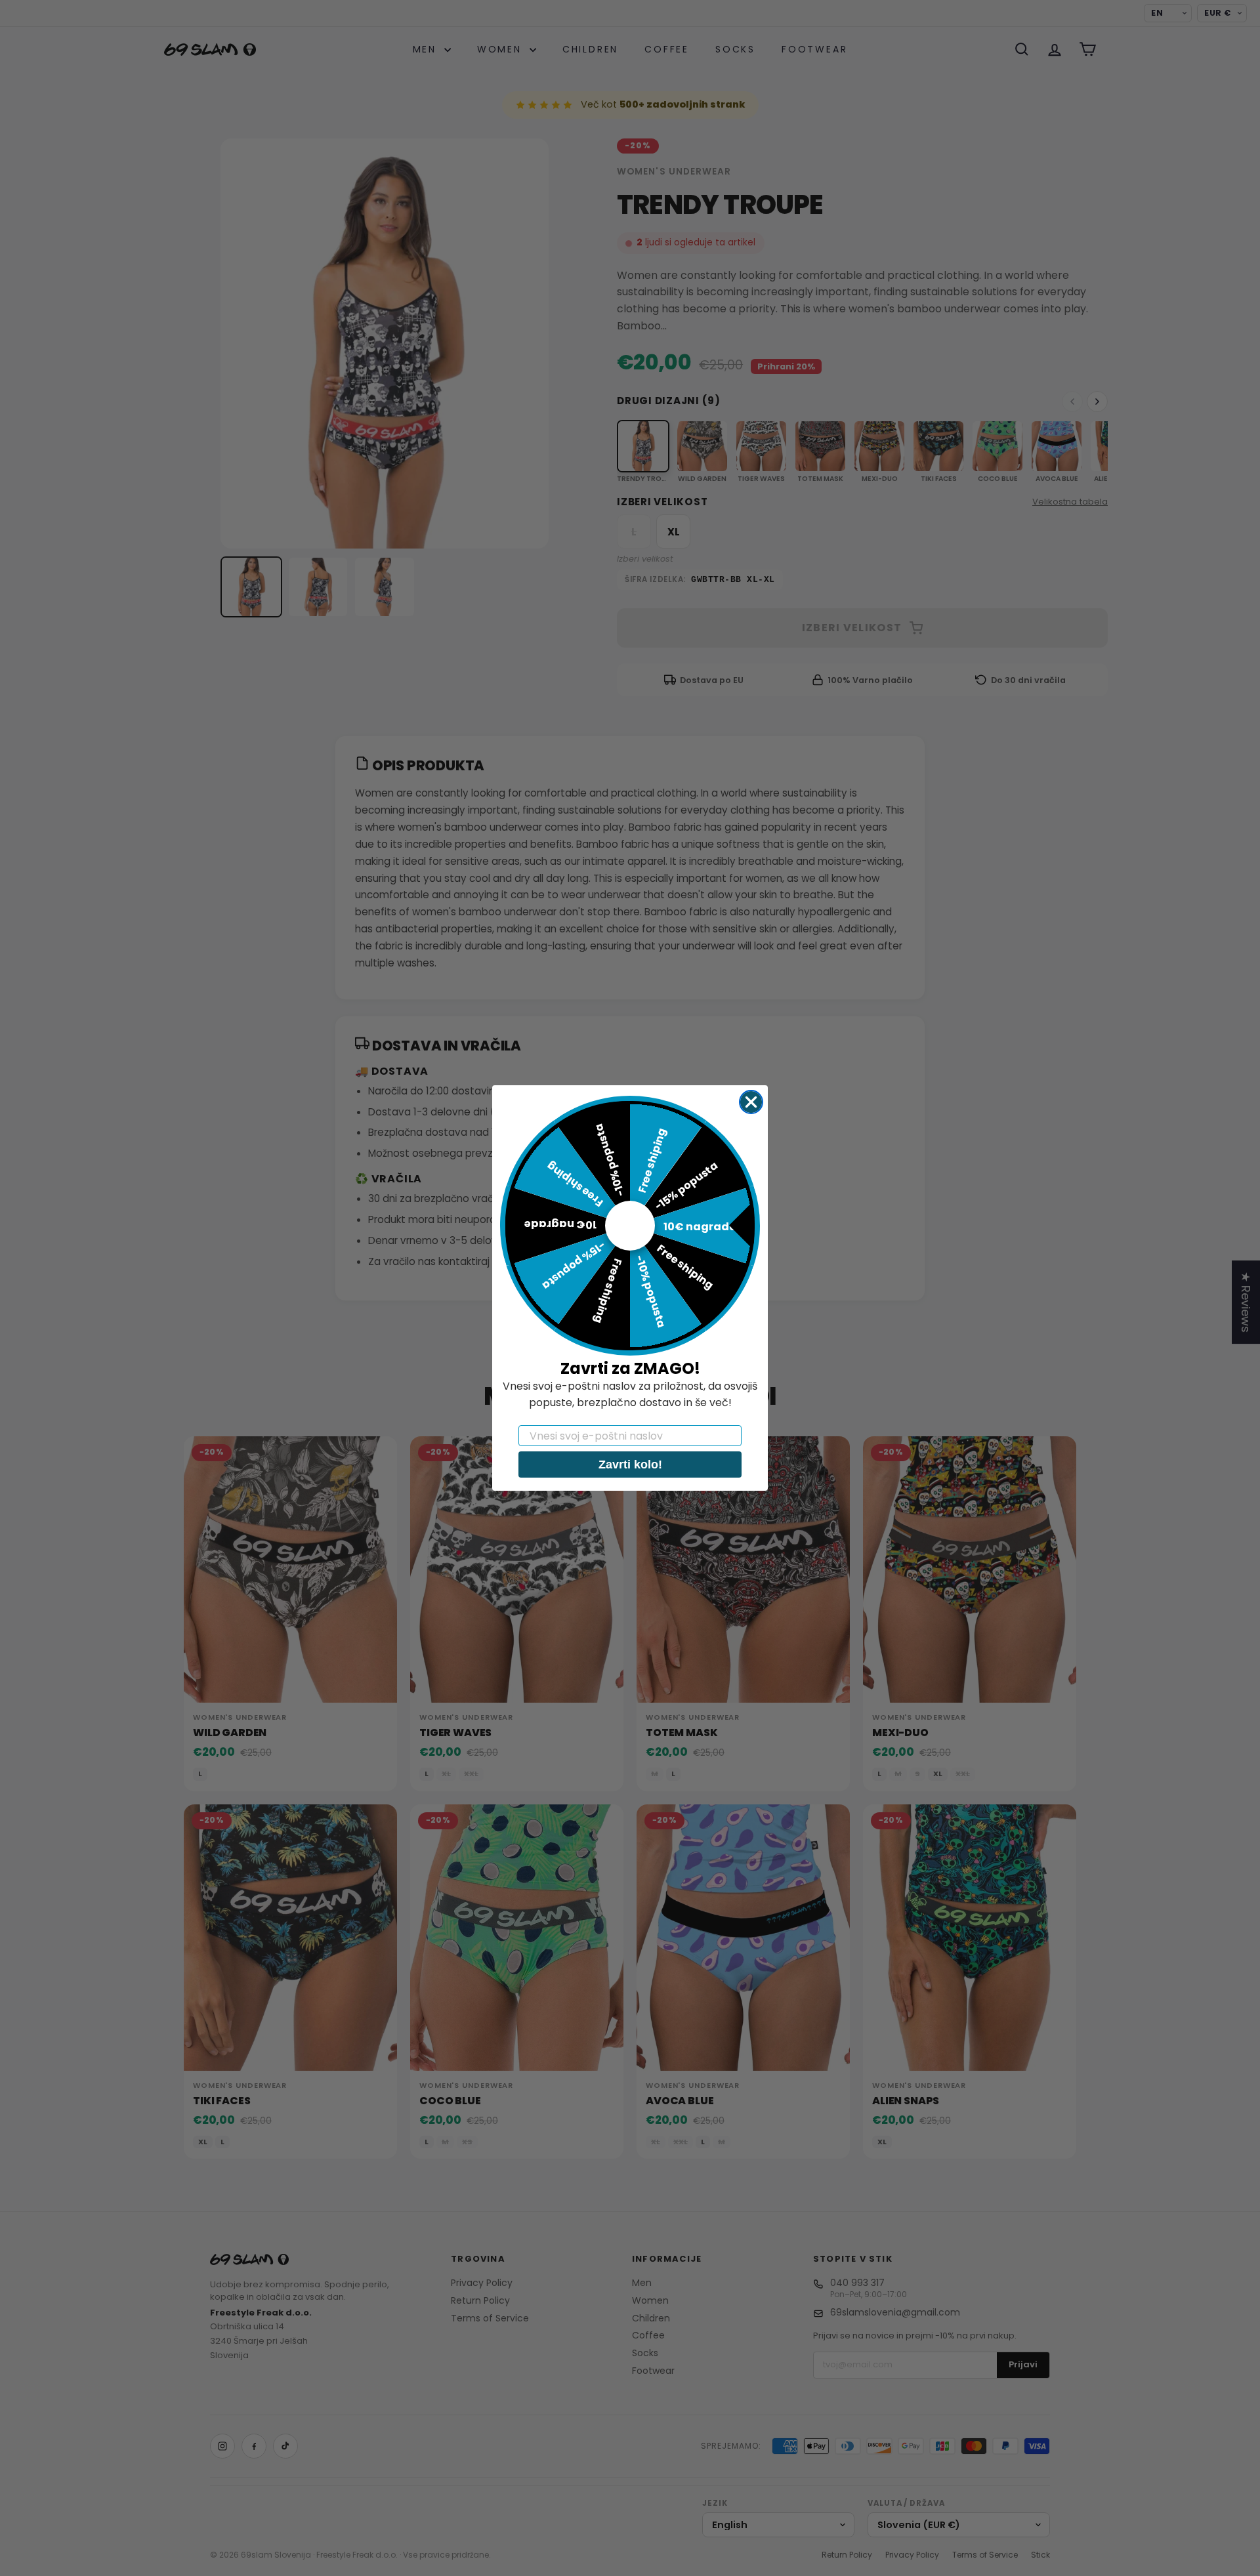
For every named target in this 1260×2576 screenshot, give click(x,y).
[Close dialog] (751, 1102)
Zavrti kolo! (630, 1465)
